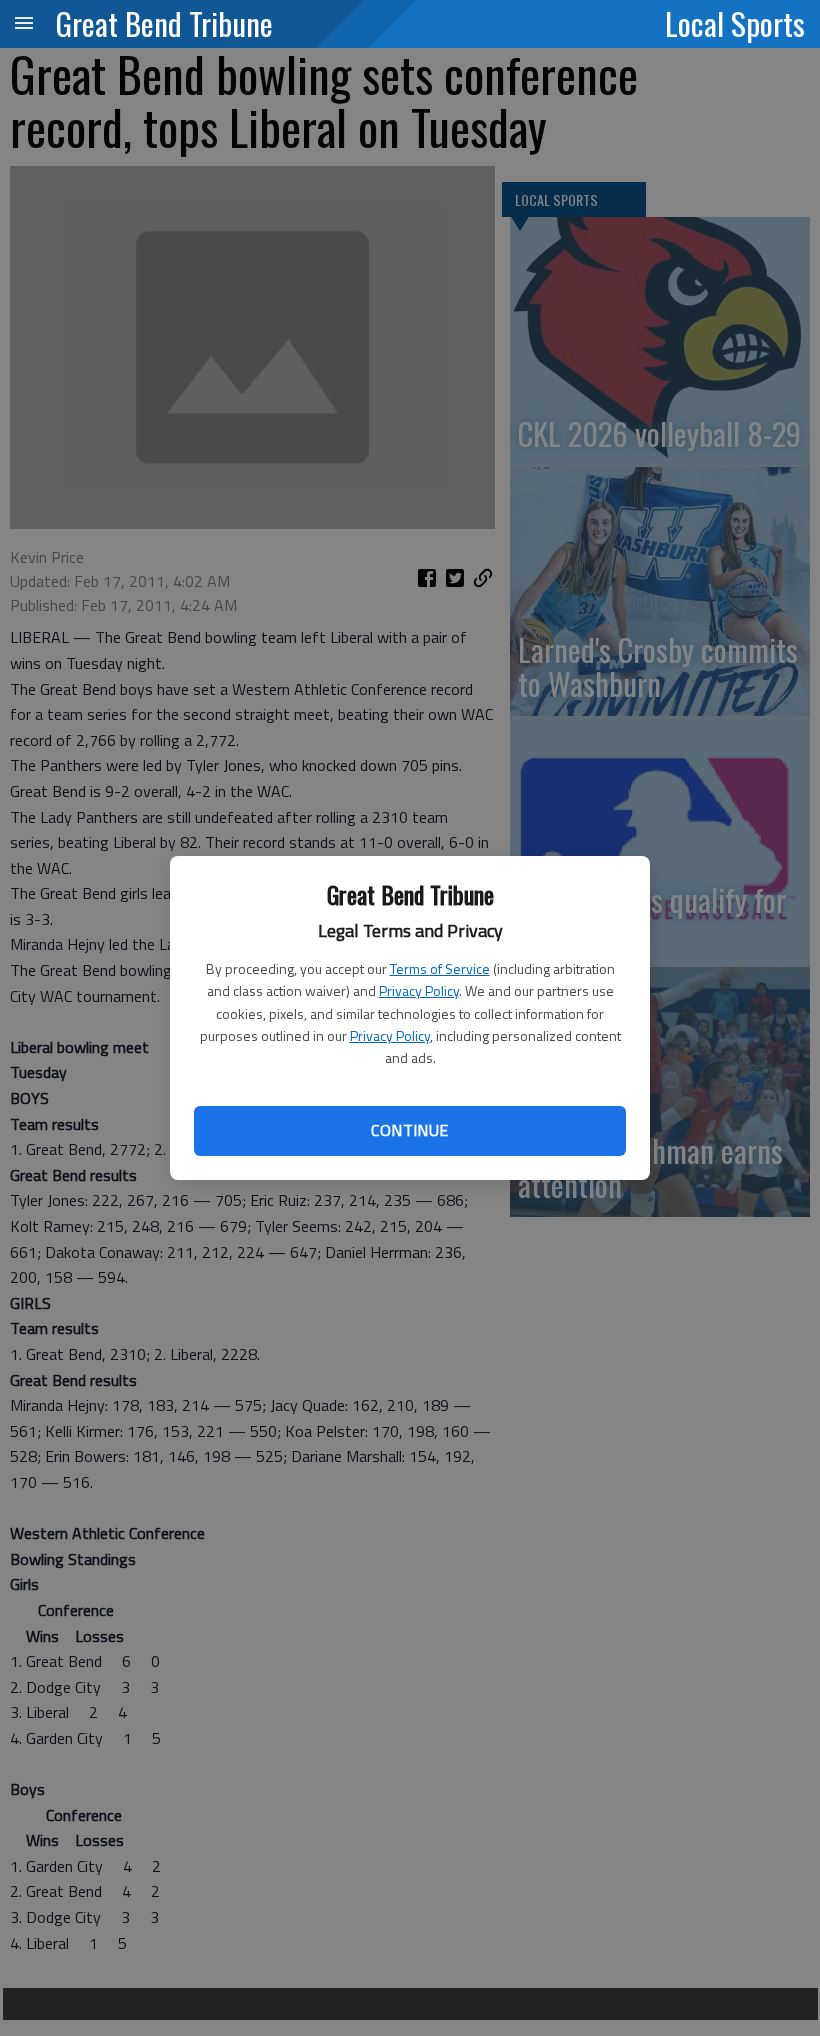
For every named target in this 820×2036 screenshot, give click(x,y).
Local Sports (735, 23)
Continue (409, 1130)
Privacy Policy (419, 990)
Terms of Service (440, 968)
